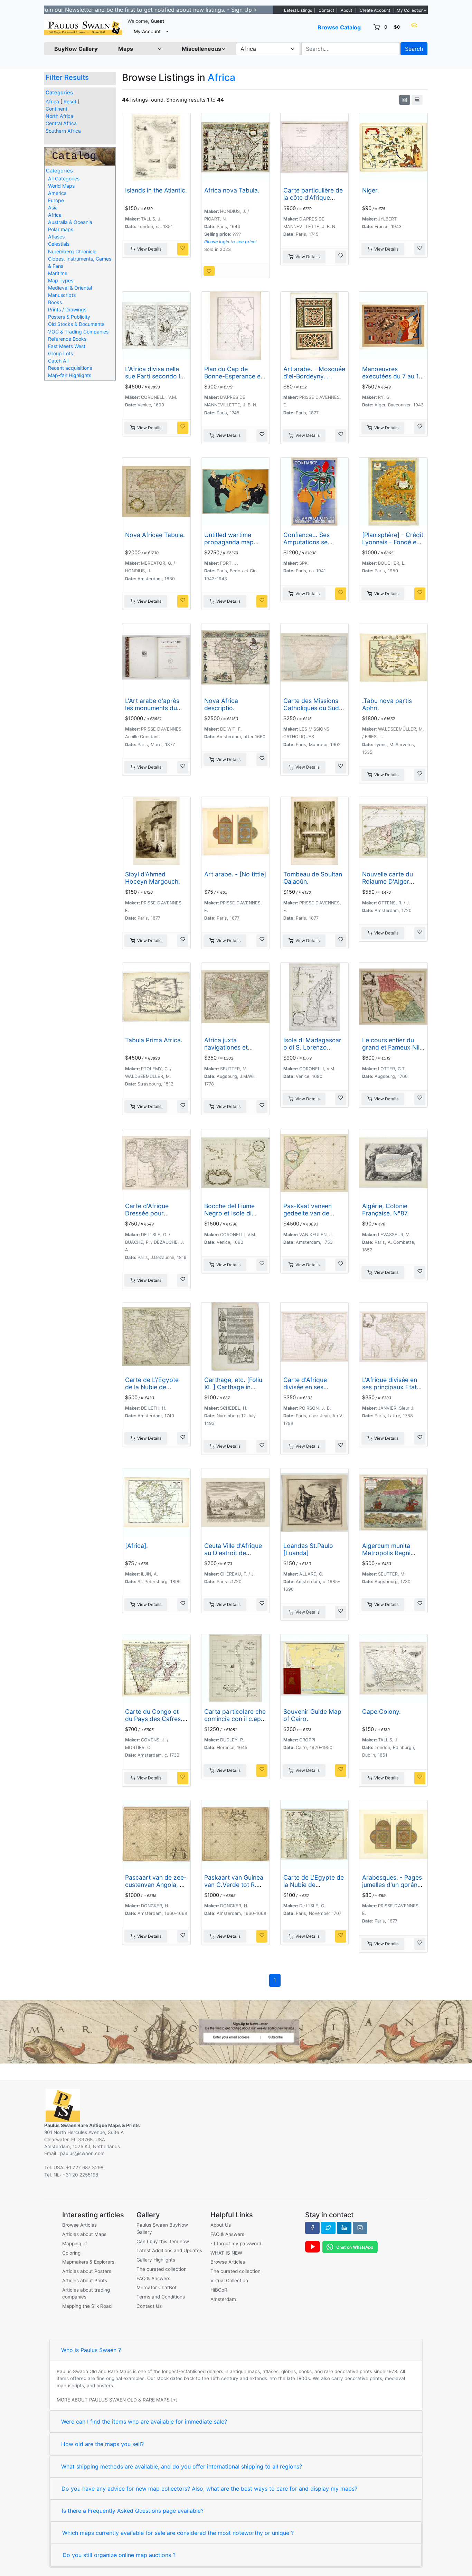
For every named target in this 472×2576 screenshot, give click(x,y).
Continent (56, 109)
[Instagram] (360, 2228)
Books (55, 302)
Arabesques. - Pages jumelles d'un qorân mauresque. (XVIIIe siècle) (392, 1888)
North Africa (59, 116)
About (346, 10)
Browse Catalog (339, 27)
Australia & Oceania (70, 222)
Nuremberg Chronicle (72, 251)
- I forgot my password (236, 2244)
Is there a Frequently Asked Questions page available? (133, 2511)
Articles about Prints (85, 2281)
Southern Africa (63, 131)
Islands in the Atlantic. (156, 190)
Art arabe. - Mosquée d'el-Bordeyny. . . (314, 373)
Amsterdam (223, 2299)
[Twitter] (328, 2228)
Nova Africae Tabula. (155, 535)
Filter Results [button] (68, 77)
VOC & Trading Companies (78, 332)
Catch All (58, 361)
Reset (70, 101)
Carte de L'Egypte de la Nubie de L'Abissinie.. (314, 1885)
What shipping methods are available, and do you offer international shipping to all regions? (182, 2466)
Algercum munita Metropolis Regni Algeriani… (386, 1553)
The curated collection (162, 2269)
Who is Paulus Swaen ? (91, 2350)
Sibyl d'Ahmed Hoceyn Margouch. (153, 878)
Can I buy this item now (163, 2241)
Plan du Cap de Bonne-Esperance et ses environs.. (233, 376)
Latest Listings (298, 10)
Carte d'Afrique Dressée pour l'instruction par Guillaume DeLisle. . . (154, 1217)
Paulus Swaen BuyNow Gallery (162, 2228)
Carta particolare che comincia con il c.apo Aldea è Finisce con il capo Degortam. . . (235, 1722)
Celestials (59, 244)
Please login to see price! (230, 242)
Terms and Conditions (161, 2297)
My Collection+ (412, 10)
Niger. (371, 190)
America (57, 193)
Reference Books (67, 339)
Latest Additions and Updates (169, 2250)
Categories (59, 93)
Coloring (71, 2253)
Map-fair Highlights (70, 375)
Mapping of (75, 2244)
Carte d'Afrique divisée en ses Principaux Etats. (307, 1387)
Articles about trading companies (86, 2293)
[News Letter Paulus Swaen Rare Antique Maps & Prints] (236, 2031)
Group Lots (60, 353)
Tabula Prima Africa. (154, 1040)
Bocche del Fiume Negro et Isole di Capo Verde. (229, 1213)
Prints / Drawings (67, 309)
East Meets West (67, 346)
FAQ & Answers (153, 2278)
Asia (53, 208)
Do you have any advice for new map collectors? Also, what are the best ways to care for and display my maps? (209, 2489)
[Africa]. (136, 1546)
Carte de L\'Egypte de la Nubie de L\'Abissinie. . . (152, 1387)
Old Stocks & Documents (76, 324)
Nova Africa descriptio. (221, 704)
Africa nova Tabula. (232, 190)
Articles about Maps (84, 2234)
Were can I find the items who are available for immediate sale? (144, 2422)
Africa (52, 101)
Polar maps (61, 229)
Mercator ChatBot (157, 2287)
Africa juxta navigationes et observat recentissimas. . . (228, 1051)
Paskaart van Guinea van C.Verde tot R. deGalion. (234, 1885)
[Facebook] (312, 2228)
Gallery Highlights (156, 2260)
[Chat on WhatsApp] (350, 2247)
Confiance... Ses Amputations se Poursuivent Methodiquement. (308, 546)
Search (414, 49)
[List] (417, 100)
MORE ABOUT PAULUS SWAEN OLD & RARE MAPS (113, 2400)
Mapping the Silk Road (87, 2306)
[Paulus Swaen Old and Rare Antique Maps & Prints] (83, 27)
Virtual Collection (229, 2281)
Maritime (58, 273)
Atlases (56, 237)
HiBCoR (219, 2290)
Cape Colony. (381, 1712)
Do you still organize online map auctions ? (119, 2555)
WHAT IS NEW (226, 2253)
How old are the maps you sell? (102, 2444)
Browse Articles (79, 2225)
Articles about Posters (87, 2271)
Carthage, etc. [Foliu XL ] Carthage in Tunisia (233, 1387)
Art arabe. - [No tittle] (235, 874)
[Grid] (405, 100)
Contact (326, 10)
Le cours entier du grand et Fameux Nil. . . (392, 1047)
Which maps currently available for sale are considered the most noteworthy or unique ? (178, 2533)
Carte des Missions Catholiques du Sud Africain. (311, 708)
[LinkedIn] (344, 2228)
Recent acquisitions (70, 368)
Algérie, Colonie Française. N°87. (385, 1210)
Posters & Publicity (69, 317)
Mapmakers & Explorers (88, 2262)
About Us (221, 2225)
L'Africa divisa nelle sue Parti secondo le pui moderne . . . (154, 376)
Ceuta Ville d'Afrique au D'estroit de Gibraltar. (233, 1553)
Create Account (375, 10)
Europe (56, 200)
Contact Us (149, 2306)
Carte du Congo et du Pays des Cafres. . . (155, 1719)
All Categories (64, 178)
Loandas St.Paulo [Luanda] (308, 1549)
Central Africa (61, 123)
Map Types (61, 280)
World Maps (61, 186)
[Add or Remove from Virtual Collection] (183, 249)
